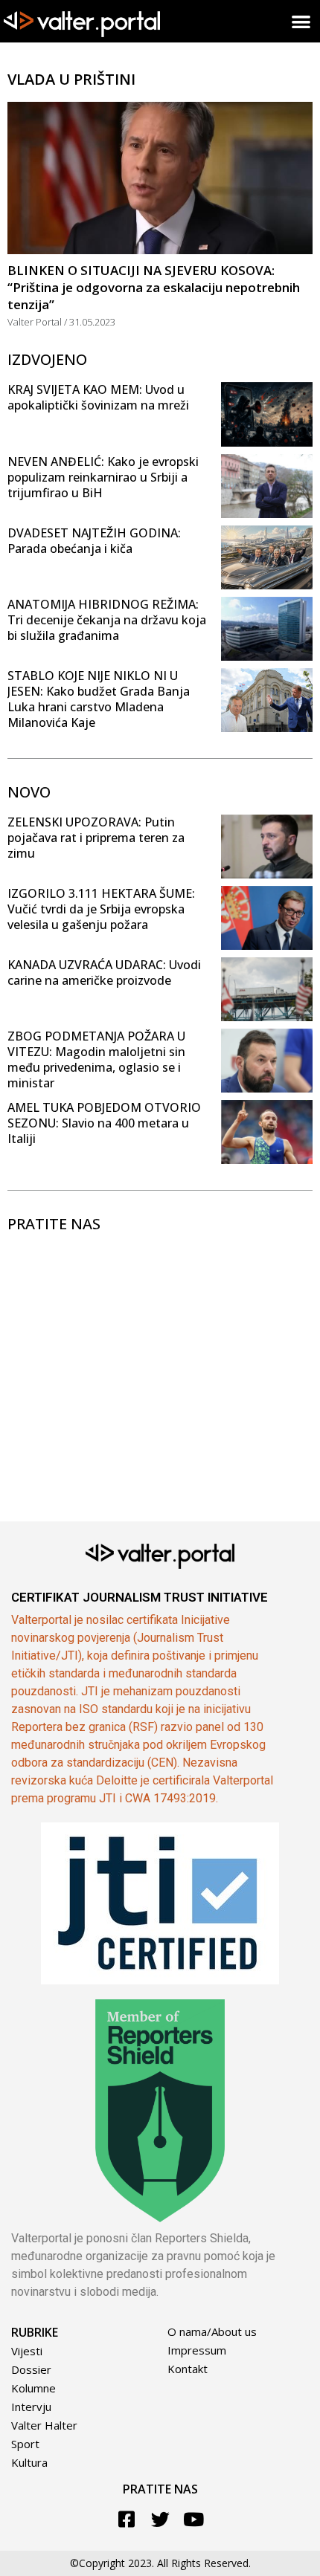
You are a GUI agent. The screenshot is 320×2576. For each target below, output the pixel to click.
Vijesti (27, 2351)
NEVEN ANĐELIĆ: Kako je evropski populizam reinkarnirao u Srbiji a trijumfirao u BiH (103, 477)
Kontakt (188, 2369)
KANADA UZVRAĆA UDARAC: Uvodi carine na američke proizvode (104, 973)
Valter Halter (44, 2425)
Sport (25, 2444)
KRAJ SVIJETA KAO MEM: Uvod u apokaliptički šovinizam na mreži (98, 397)
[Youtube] (194, 2519)
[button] (302, 21)
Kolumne (33, 2388)
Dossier (31, 2369)
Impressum (197, 2350)
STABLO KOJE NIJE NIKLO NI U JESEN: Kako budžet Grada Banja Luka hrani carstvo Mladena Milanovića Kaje (99, 699)
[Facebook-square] (127, 2519)
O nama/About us (212, 2331)
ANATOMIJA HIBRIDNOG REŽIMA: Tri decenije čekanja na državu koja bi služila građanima (107, 620)
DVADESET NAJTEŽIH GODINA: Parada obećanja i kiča (94, 541)
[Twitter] (160, 2519)
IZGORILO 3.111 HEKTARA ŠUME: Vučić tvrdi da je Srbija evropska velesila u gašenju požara (101, 909)
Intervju (31, 2407)
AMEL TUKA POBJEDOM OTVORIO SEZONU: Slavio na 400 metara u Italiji (104, 1123)
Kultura (29, 2462)
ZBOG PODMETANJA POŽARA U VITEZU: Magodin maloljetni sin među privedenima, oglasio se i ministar (96, 1059)
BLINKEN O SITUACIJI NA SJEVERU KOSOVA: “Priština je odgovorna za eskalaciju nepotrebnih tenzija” (154, 287)
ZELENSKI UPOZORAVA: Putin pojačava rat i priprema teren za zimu (96, 838)
